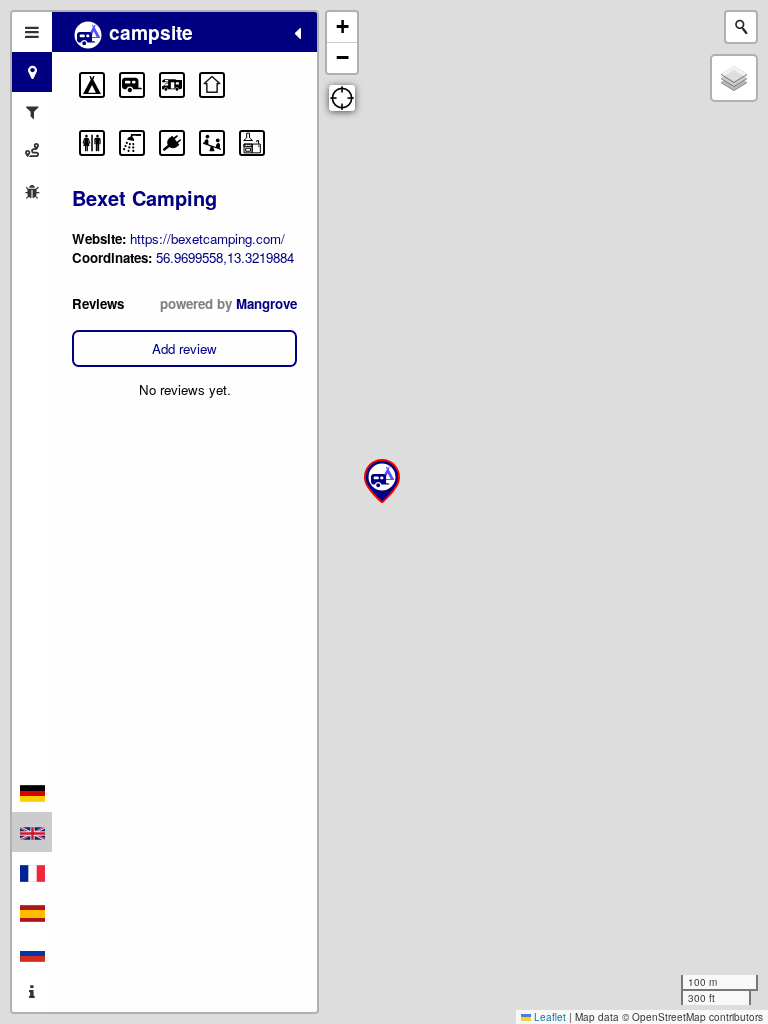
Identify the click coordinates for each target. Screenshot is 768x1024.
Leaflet (548, 1017)
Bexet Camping (144, 197)
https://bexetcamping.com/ (207, 238)
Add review (184, 348)
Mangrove (266, 303)
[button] (92, 85)
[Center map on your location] (342, 98)
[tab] (32, 32)
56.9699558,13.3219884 (225, 257)
